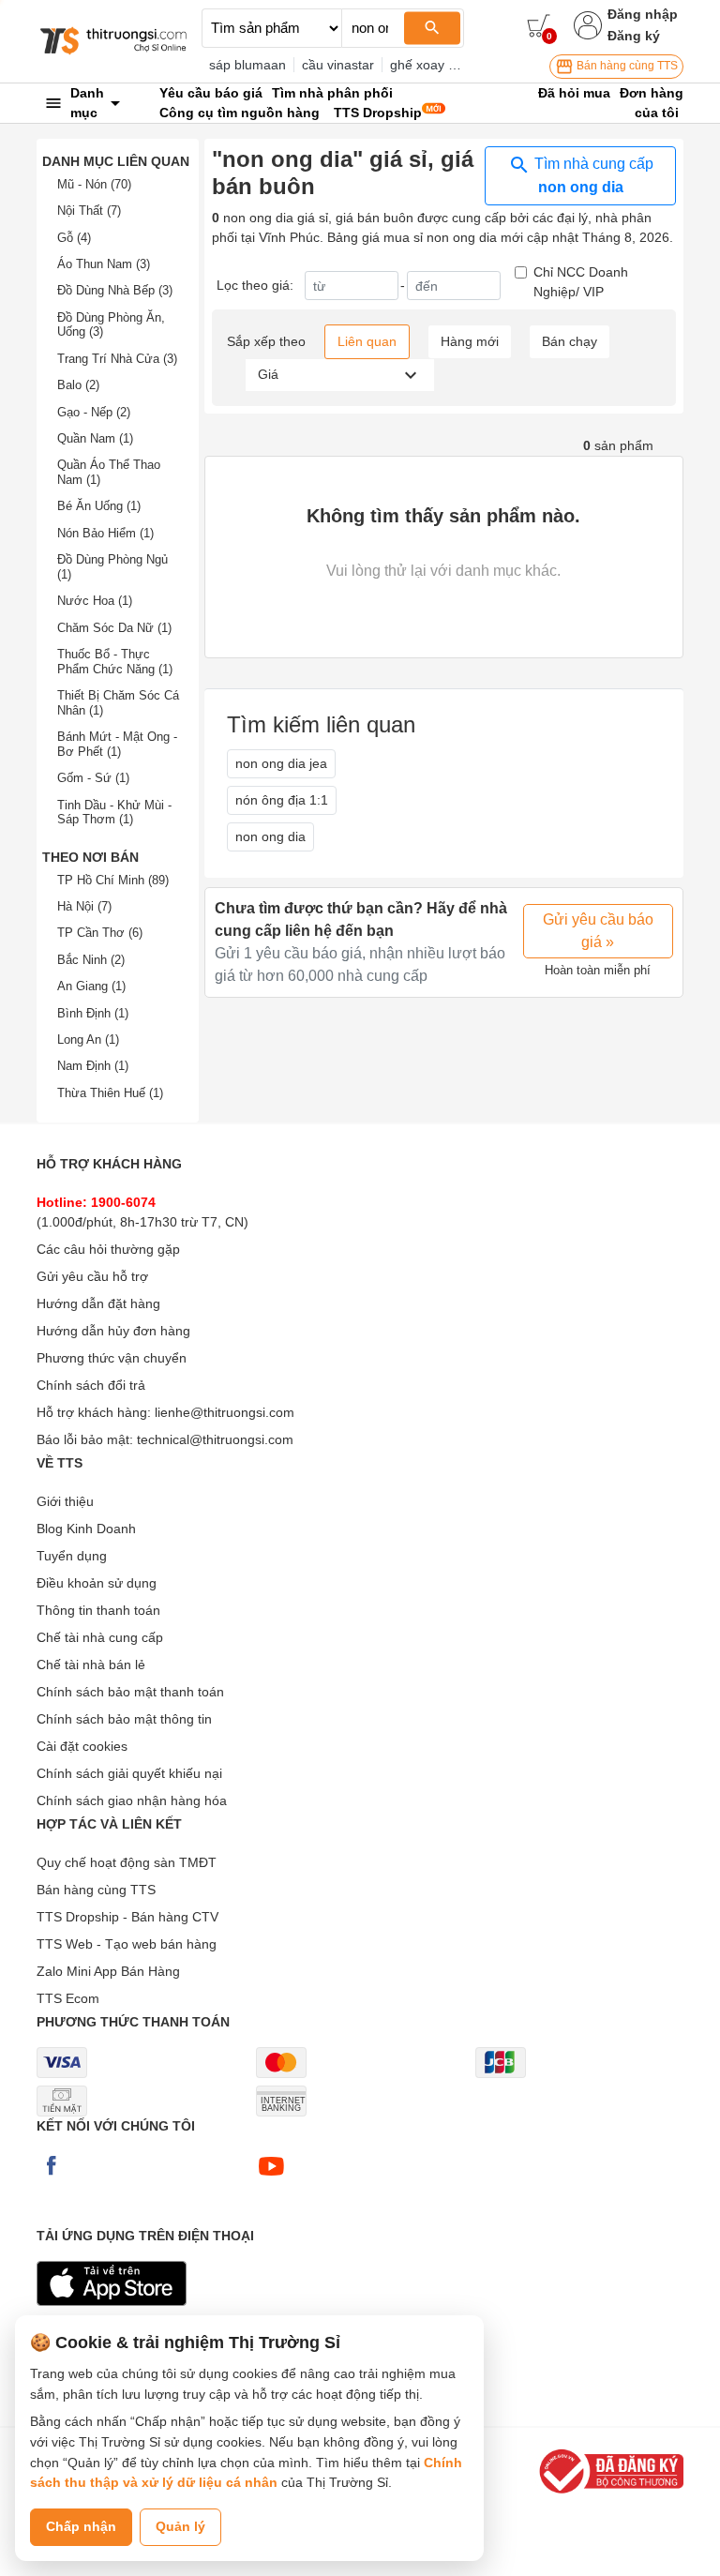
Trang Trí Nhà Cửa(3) (117, 359)
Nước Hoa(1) (95, 601)
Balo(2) (78, 385)
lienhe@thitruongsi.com (225, 1412)
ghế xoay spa (430, 65)
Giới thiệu (65, 1501)
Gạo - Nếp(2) (94, 412)
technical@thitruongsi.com (215, 1439)
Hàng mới (470, 341)
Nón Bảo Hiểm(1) (105, 533)
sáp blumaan (247, 65)
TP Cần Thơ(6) (100, 933)
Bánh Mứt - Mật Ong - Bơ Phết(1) (117, 744)
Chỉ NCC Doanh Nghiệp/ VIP (581, 282)
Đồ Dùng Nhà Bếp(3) (115, 290)
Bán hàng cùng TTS (626, 66)
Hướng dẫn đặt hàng (98, 1303)
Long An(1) (88, 1039)
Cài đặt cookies (82, 1746)
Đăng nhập (643, 14)
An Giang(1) (91, 986)
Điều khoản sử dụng (97, 1583)
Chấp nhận (81, 2526)
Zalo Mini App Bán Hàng (108, 1971)
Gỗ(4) (74, 238)
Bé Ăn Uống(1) (99, 506)
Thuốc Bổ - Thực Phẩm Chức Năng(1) (115, 662)
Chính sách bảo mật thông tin (124, 1719)
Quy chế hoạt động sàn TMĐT (127, 1862)
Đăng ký (634, 36)
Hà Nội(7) (84, 906)
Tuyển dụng (72, 1556)
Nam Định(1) (93, 1066)
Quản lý (180, 2526)
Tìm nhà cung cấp (592, 175)
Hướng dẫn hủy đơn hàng (113, 1331)
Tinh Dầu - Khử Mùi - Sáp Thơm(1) (114, 813)
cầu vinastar (338, 65)
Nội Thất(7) (89, 211)
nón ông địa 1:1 (282, 800)
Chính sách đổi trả (91, 1385)
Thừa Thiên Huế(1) (110, 1093)
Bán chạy (570, 341)
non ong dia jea (281, 763)
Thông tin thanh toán (98, 1610)
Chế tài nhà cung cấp (100, 1637)
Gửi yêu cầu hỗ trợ (92, 1276)
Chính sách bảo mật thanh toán (130, 1692)
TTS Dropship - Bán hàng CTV (127, 1917)
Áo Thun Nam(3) (104, 264)
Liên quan (367, 341)
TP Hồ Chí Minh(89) (113, 880)
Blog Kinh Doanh (86, 1529)
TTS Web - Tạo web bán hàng (127, 1944)
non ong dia (270, 836)
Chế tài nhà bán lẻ (91, 1665)
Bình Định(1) (93, 1013)
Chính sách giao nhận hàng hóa (132, 1800)
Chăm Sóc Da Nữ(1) (114, 628)
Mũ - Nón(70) (94, 184)
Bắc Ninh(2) (91, 960)
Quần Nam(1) (95, 438)
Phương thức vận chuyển (112, 1358)
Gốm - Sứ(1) (93, 778)
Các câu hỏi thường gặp (108, 1249)
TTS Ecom (68, 1998)
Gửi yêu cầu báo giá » (598, 931)
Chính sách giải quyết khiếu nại (129, 1773)
